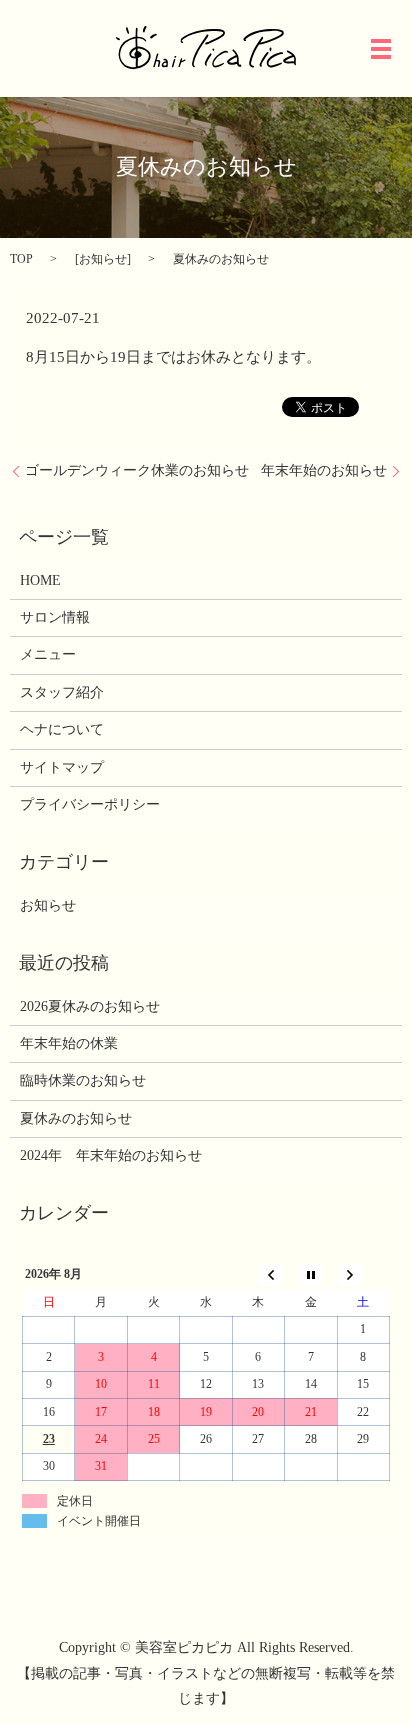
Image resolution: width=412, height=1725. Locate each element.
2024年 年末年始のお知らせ (111, 1155)
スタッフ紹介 (62, 692)
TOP (21, 259)
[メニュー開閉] (381, 49)
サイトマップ (62, 767)
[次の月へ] (363, 1274)
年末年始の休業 (69, 1043)
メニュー (48, 654)
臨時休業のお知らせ (83, 1080)
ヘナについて (62, 729)
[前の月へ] (258, 1274)
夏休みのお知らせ (76, 1118)
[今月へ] (311, 1274)
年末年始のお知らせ (324, 470)
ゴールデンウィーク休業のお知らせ (137, 470)
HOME (40, 580)
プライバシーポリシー (90, 804)
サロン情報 (55, 617)
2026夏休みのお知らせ (90, 1006)
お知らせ (103, 259)
